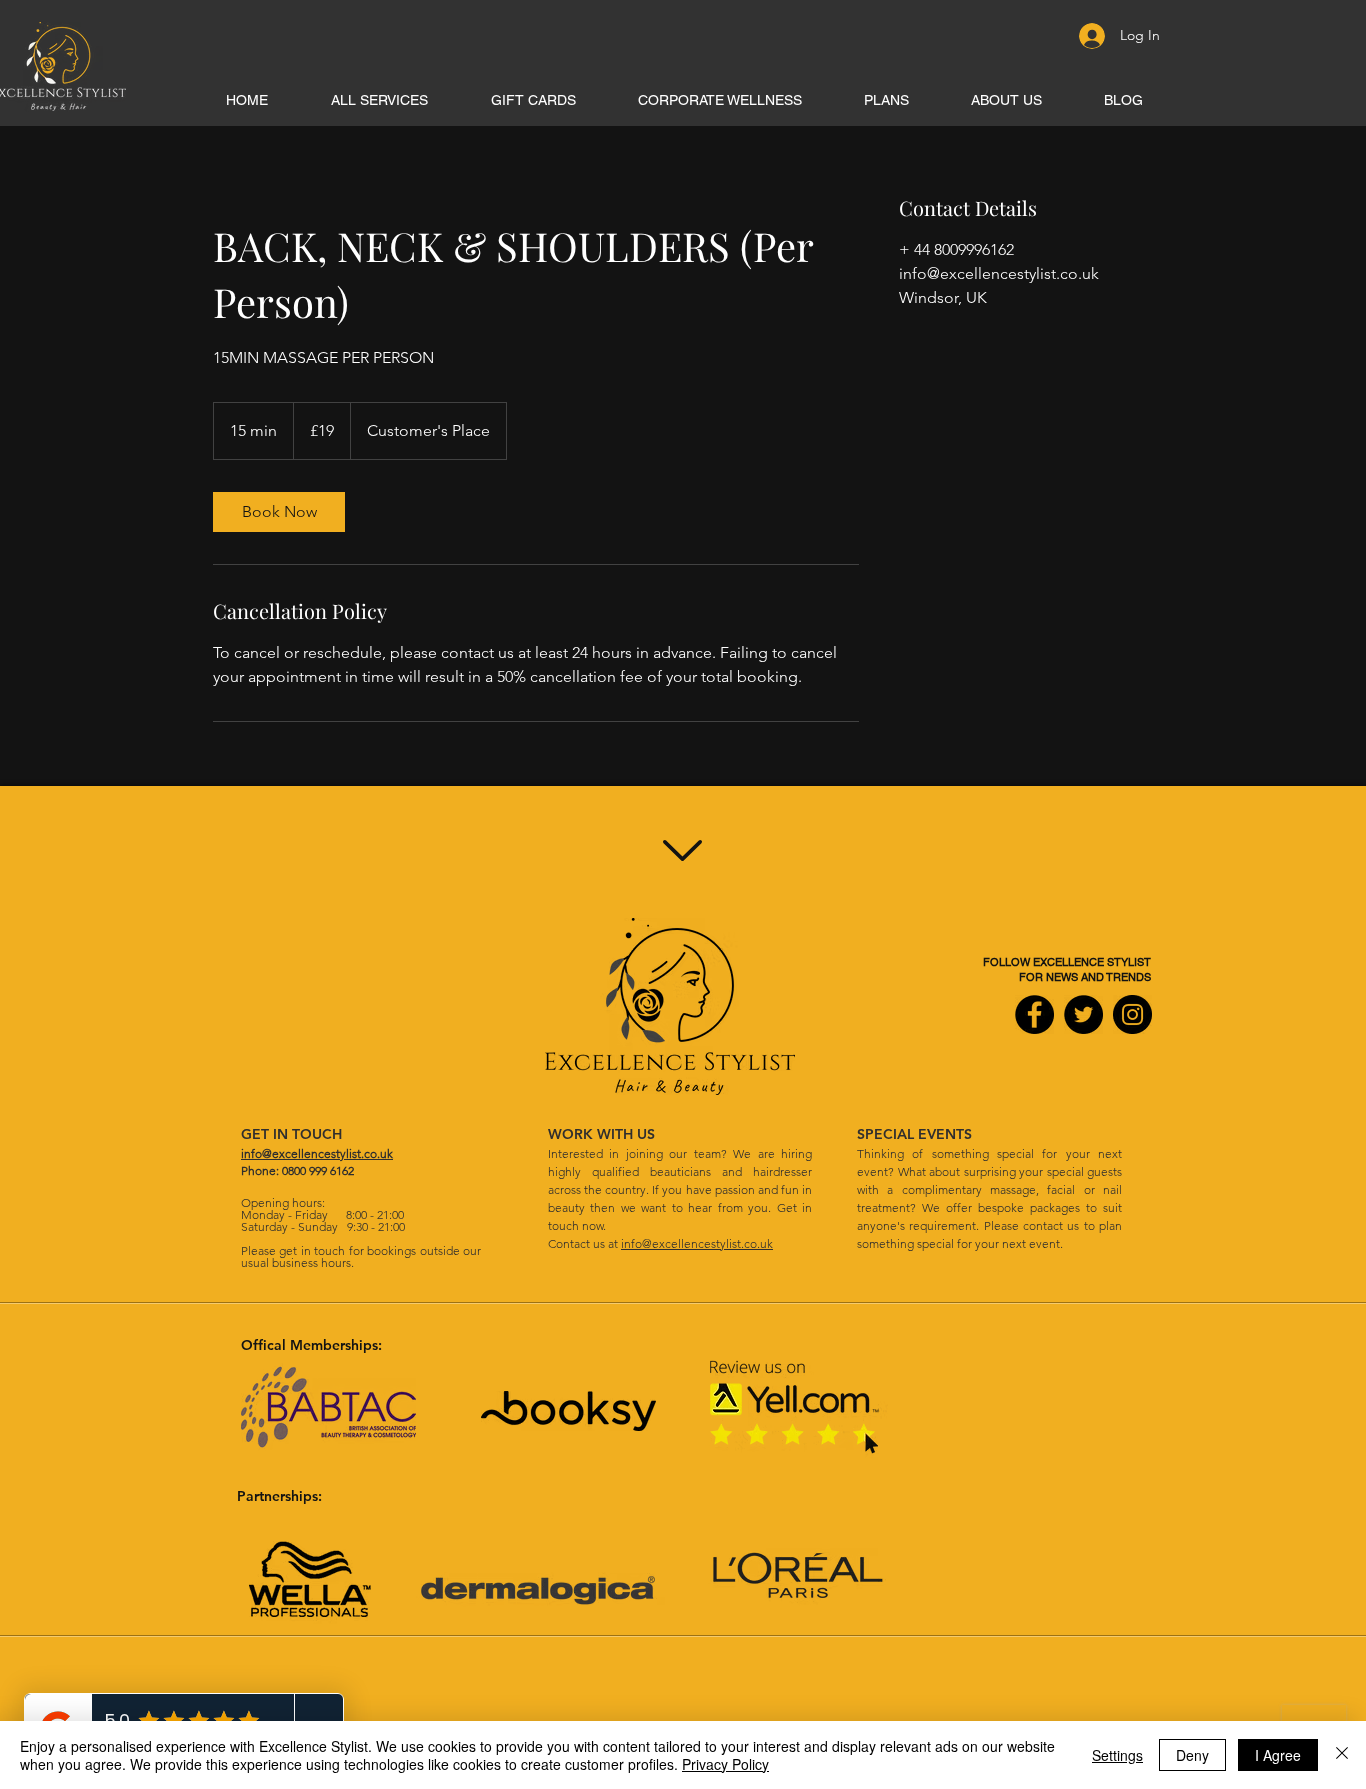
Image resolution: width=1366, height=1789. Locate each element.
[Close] (1342, 1755)
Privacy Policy (725, 1764)
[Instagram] (1132, 1014)
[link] (279, 512)
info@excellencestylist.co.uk (697, 1243)
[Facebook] (1034, 1014)
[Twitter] (1083, 1014)
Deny (1192, 1755)
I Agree (1278, 1755)
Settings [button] (1117, 1755)
